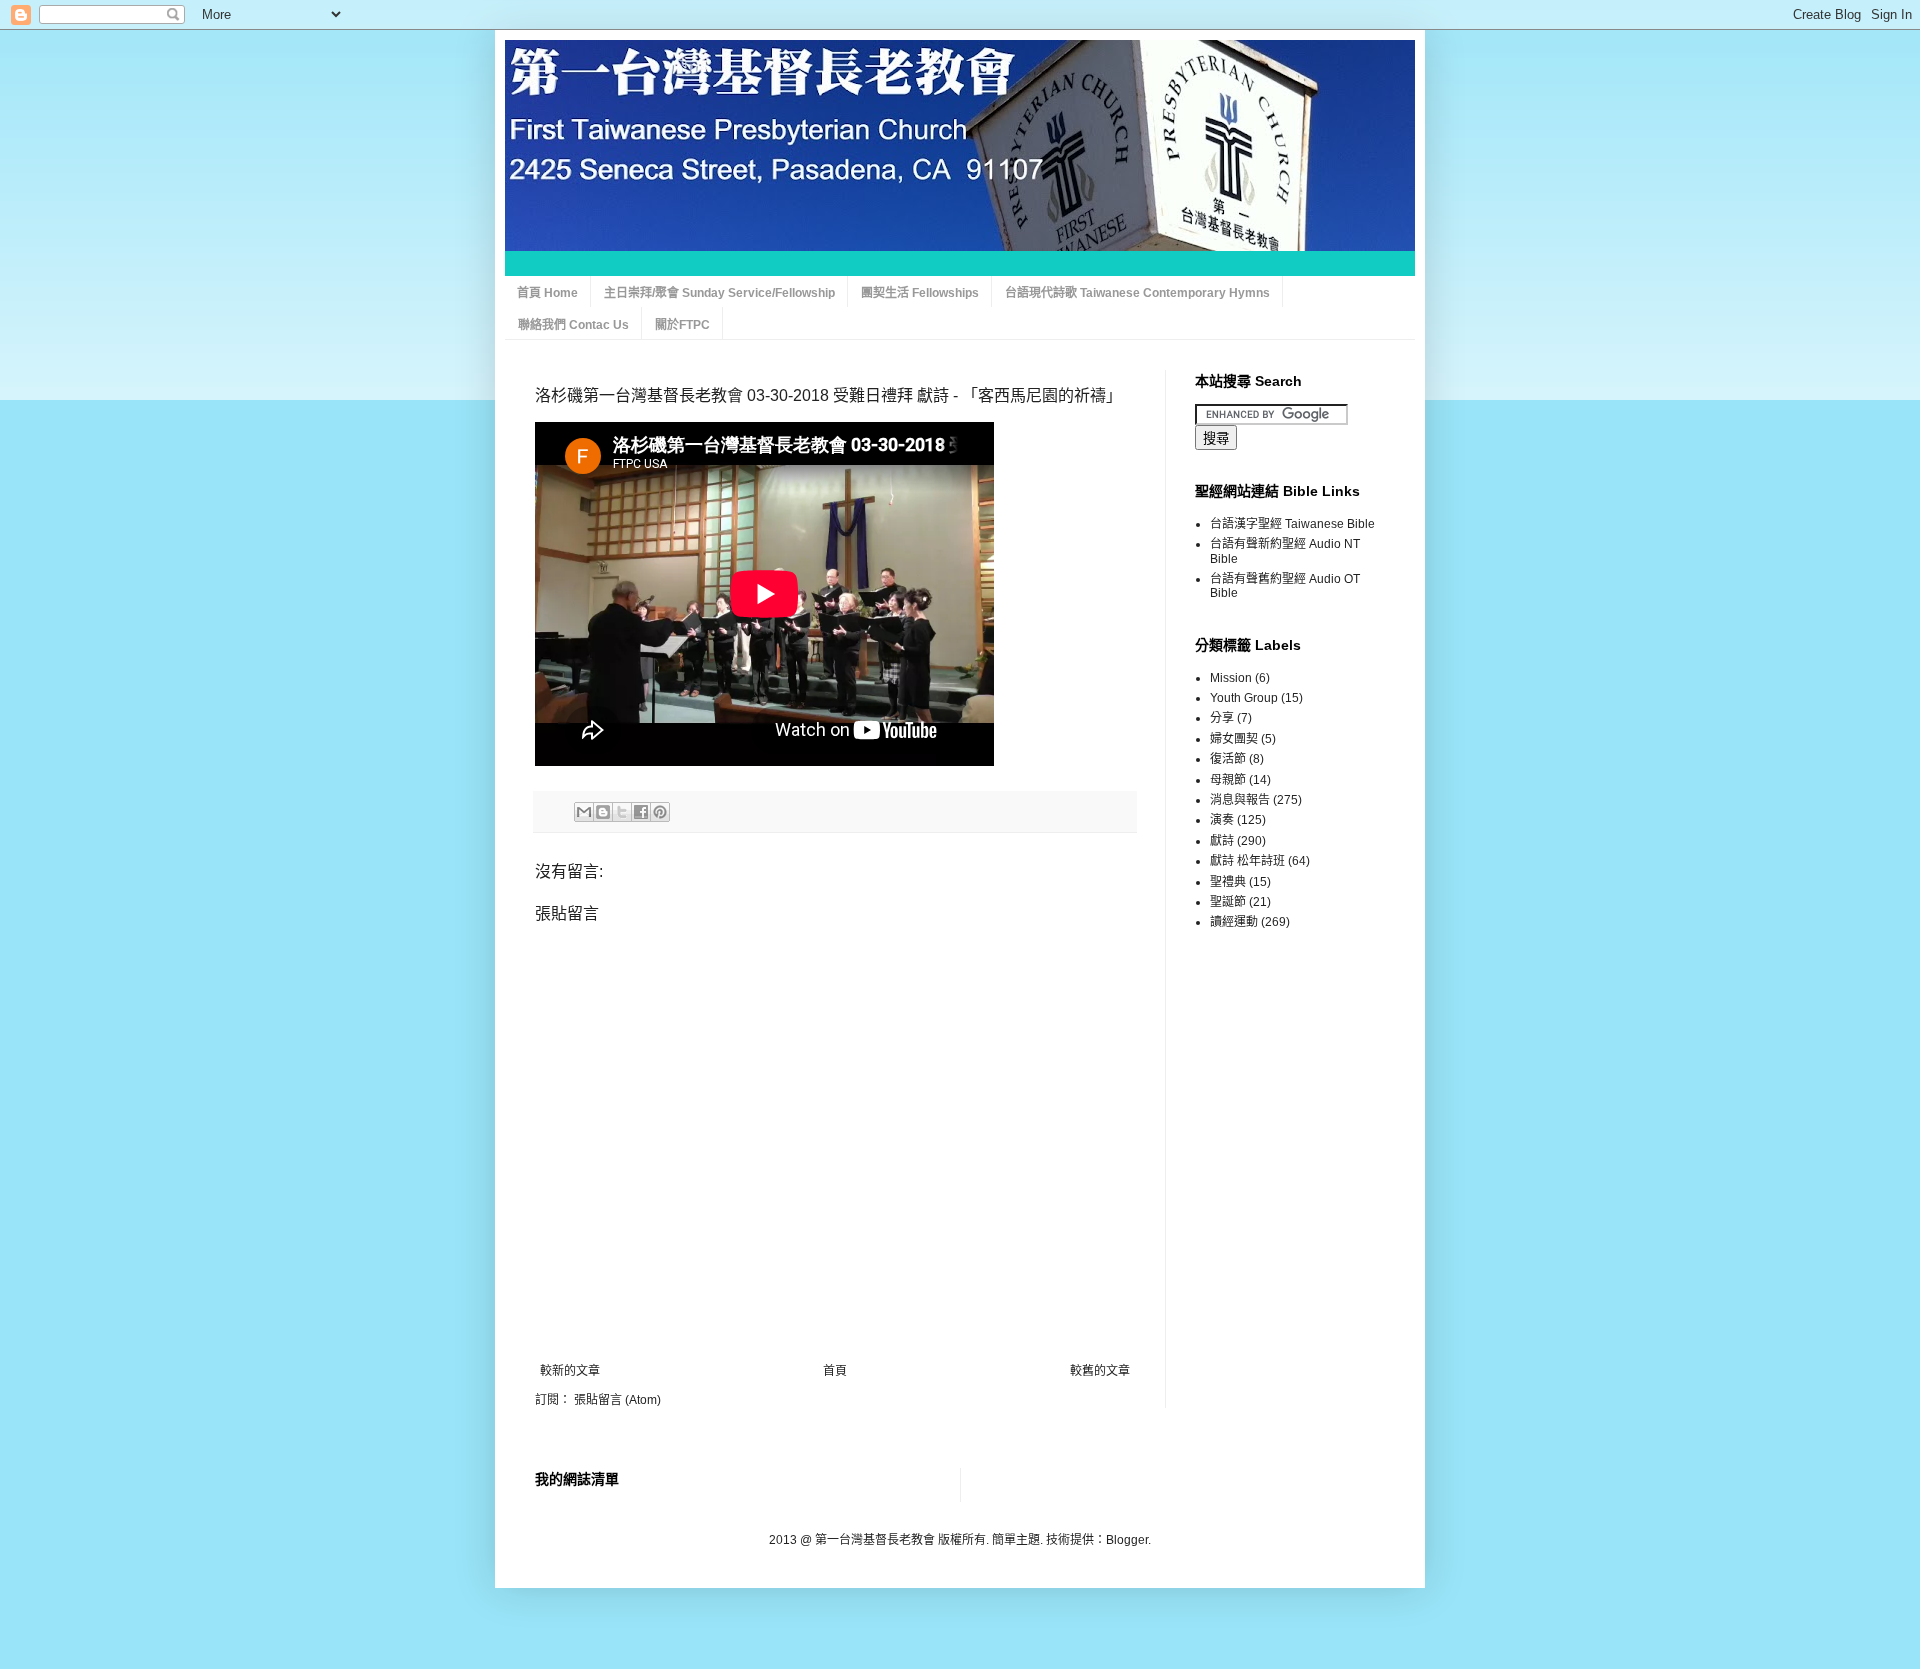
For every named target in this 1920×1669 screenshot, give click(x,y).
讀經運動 (1234, 922)
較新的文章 (570, 1371)
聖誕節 (1228, 902)
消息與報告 (1240, 800)
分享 (1222, 718)
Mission (1231, 678)
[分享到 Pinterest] (660, 812)
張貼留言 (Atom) (617, 1400)
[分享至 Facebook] (641, 812)
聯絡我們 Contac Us (573, 325)
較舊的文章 (1100, 1371)
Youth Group (1244, 698)
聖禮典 (1228, 882)
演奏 (1222, 820)
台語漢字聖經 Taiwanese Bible (1292, 524)
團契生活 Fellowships (920, 293)
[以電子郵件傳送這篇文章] (584, 812)
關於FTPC (682, 325)
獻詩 (1222, 841)
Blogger (1127, 1540)
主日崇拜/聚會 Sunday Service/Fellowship (719, 293)
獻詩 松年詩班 (1247, 861)
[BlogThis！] (603, 812)
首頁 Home (547, 293)
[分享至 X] (622, 812)
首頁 (835, 1371)
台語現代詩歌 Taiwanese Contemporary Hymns (1137, 293)
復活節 (1228, 759)
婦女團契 (1234, 739)
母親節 (1228, 780)
